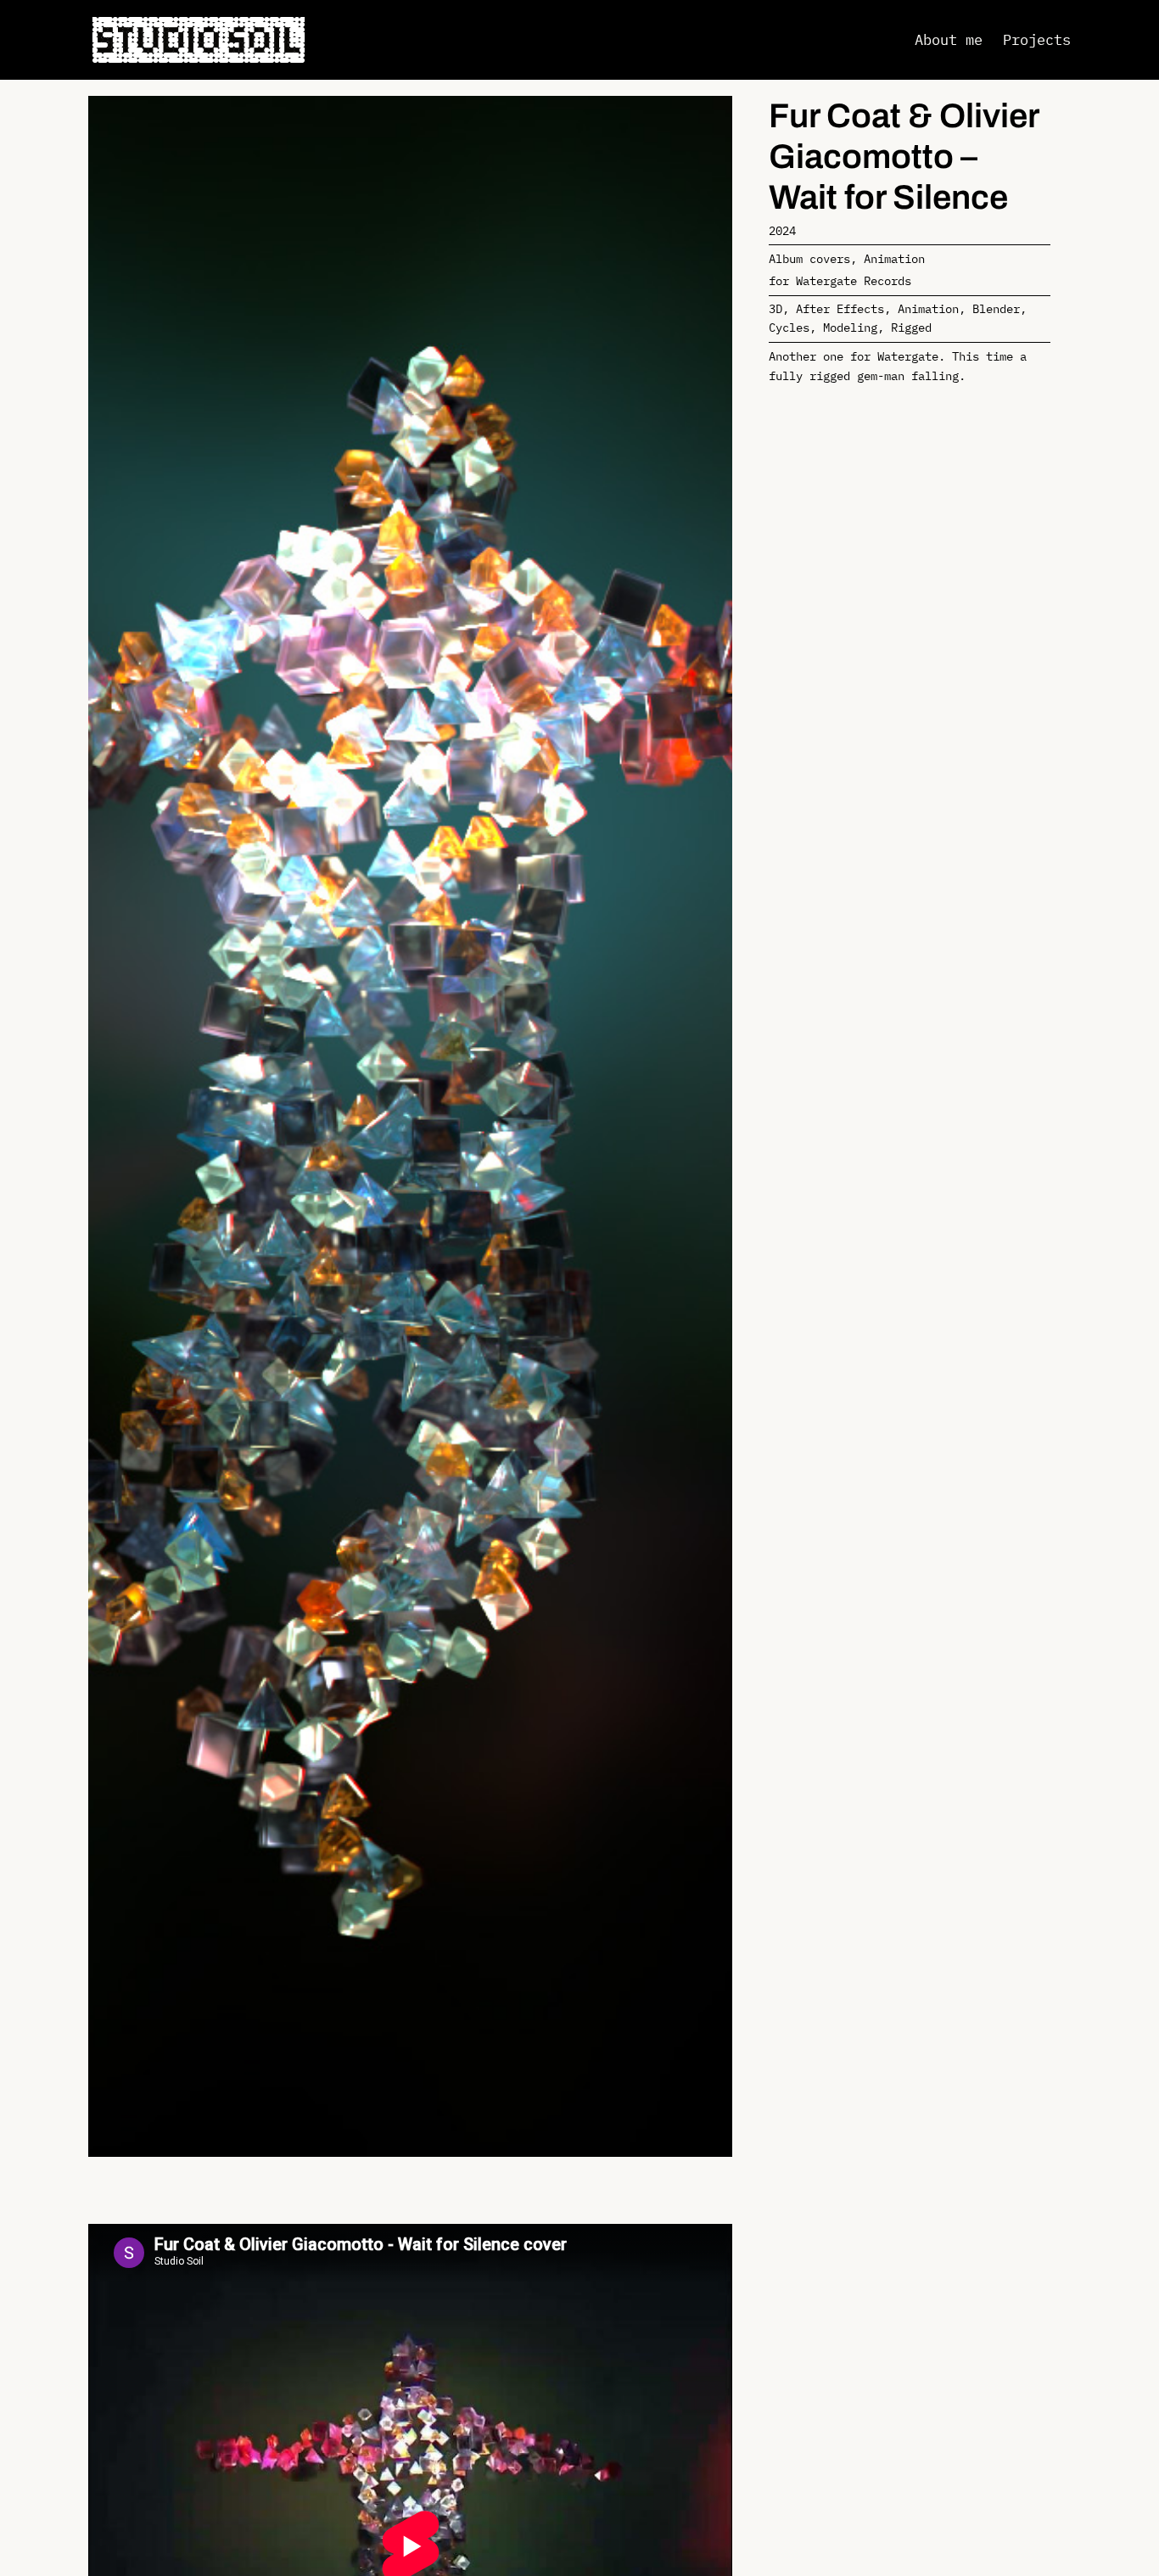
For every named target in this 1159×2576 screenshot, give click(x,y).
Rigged (911, 327)
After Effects (840, 308)
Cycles (789, 327)
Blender (996, 308)
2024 (782, 230)
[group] (410, 1126)
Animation (894, 258)
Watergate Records (854, 280)
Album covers (809, 258)
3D (775, 308)
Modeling (850, 327)
